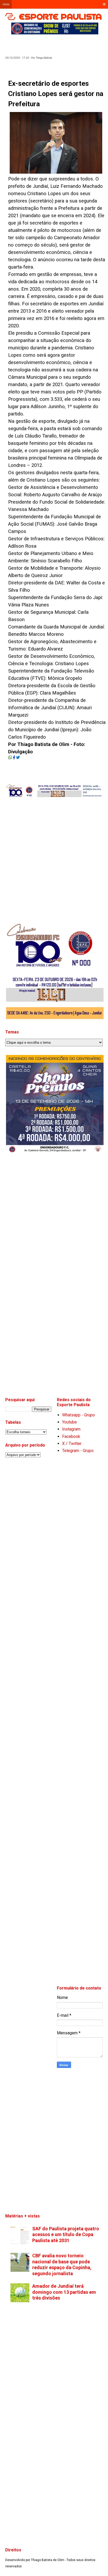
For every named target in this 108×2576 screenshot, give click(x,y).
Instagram (71, 1429)
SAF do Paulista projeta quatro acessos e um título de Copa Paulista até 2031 (66, 2234)
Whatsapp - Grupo (79, 1415)
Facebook (71, 1436)
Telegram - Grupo (78, 1451)
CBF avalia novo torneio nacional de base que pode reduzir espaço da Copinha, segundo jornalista (62, 2265)
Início (6, 4)
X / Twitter (72, 1444)
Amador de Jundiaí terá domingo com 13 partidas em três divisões (64, 2292)
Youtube (69, 1422)
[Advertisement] (59, 43)
